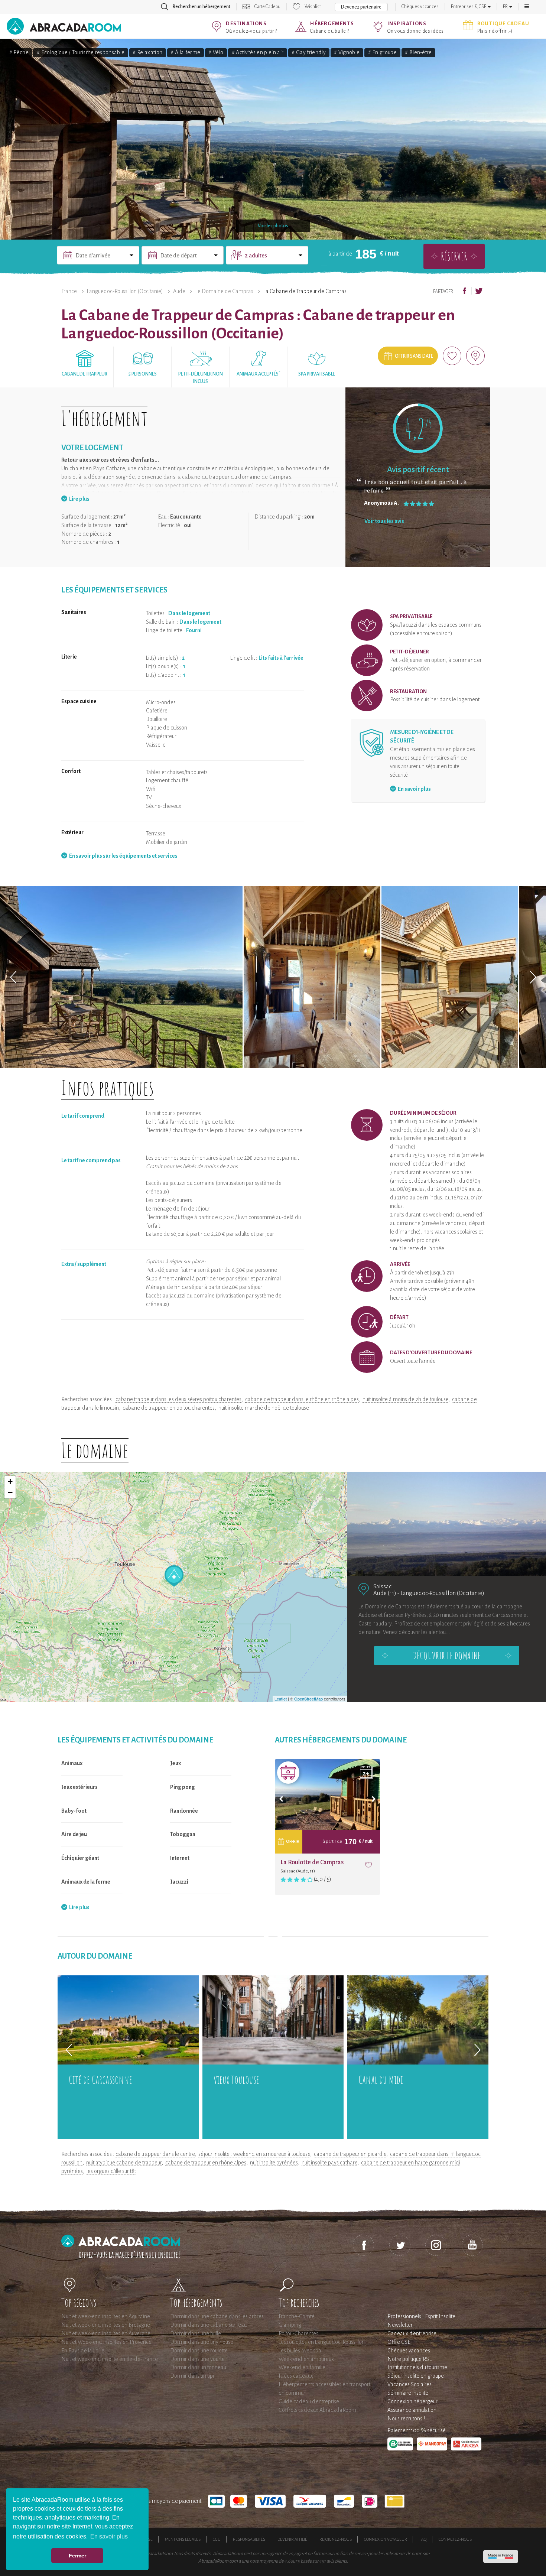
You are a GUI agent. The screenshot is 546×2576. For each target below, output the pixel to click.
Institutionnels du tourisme (417, 2367)
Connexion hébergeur (412, 2401)
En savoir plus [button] (109, 2536)
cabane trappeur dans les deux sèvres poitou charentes (178, 1399)
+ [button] (10, 1482)
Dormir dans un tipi (192, 2376)
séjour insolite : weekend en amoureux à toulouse (254, 2154)
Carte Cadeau (267, 7)
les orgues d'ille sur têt (111, 2171)
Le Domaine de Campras (224, 291)
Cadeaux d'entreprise (412, 2333)
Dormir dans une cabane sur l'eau (208, 2325)
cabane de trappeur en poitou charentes (169, 1408)
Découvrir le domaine (447, 1656)
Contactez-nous (455, 2539)
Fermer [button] (77, 2556)
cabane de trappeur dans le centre (155, 2154)
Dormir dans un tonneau (198, 2367)
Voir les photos (273, 226)
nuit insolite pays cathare (329, 2163)
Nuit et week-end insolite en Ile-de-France (110, 2359)
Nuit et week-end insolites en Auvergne (106, 2333)
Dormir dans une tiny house (202, 2342)
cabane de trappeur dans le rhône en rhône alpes (302, 1399)
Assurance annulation (412, 2410)
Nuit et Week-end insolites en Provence (106, 2342)
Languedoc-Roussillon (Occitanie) (125, 291)
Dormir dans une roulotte (199, 2351)
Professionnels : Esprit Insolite (421, 2316)
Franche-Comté (297, 2316)
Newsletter (400, 2325)
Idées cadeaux (296, 2376)
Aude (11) (385, 1593)
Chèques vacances (420, 7)
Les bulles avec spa (300, 2351)
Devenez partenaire (361, 7)
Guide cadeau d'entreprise (309, 2401)
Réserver (454, 256)
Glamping (290, 2325)
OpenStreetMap (308, 1699)
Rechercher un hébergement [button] (201, 7)
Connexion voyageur (386, 2539)
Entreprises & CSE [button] (469, 7)
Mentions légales (183, 2539)
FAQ (423, 2539)
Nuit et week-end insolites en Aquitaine (106, 2316)
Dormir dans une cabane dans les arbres (217, 2316)
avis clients (337, 2561)
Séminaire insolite (408, 2393)
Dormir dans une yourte (197, 2359)
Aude (179, 291)
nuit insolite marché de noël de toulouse (264, 1408)
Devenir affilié (292, 2539)
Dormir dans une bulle (196, 2333)
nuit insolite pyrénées (274, 2163)
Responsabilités (249, 2539)
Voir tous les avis (384, 521)
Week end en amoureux (306, 2359)
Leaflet (281, 1699)
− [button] (10, 1493)
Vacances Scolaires (409, 2384)
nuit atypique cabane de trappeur (124, 2163)
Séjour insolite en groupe (416, 2376)
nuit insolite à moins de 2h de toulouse (405, 1399)
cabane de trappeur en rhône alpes (206, 2163)
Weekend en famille (302, 2367)
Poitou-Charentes (298, 2333)
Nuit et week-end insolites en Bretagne (106, 2325)
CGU (217, 2539)
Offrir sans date (414, 356)
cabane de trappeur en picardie (350, 2154)
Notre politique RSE (410, 2359)
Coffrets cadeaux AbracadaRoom (317, 2410)
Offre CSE (399, 2342)
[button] (527, 7)
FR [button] (506, 7)
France (69, 291)
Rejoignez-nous (336, 2539)
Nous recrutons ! (406, 2419)
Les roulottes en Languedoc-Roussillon (322, 2342)
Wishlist (313, 7)
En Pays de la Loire (83, 2351)
